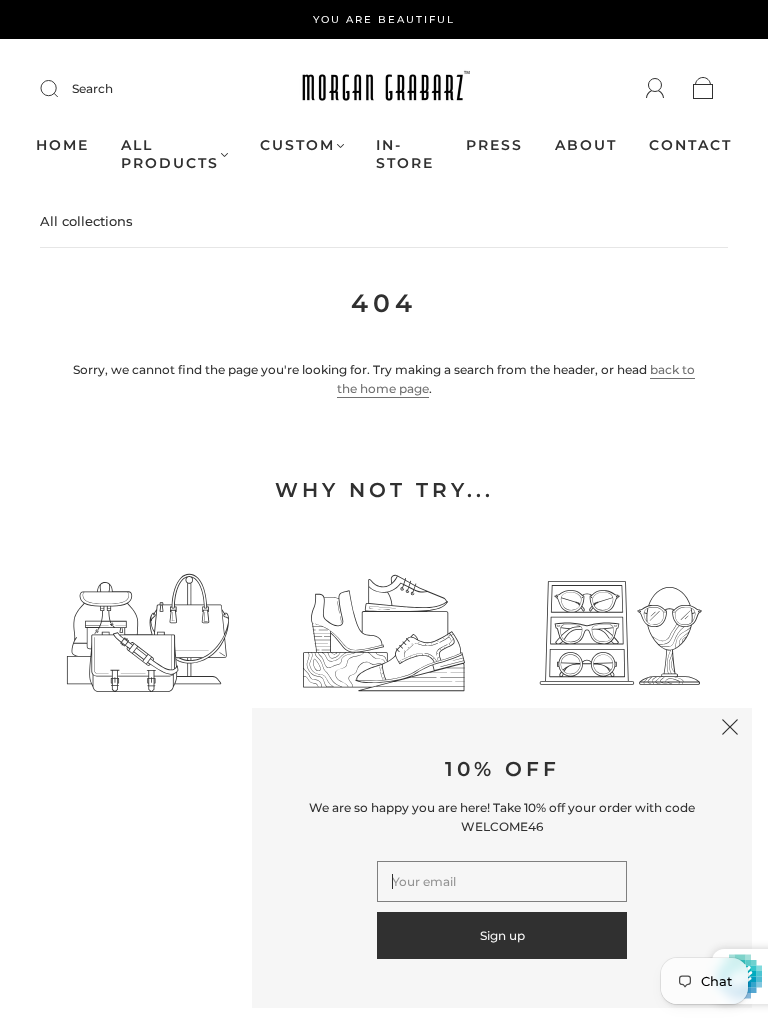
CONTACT (690, 145)
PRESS (494, 145)
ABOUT (586, 145)
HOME (62, 145)
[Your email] (502, 881)
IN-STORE (405, 154)
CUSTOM (297, 145)
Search (92, 88)
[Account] (655, 88)
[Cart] (703, 89)
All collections (86, 221)
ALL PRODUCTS (170, 154)
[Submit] (62, 89)
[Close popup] (730, 730)
